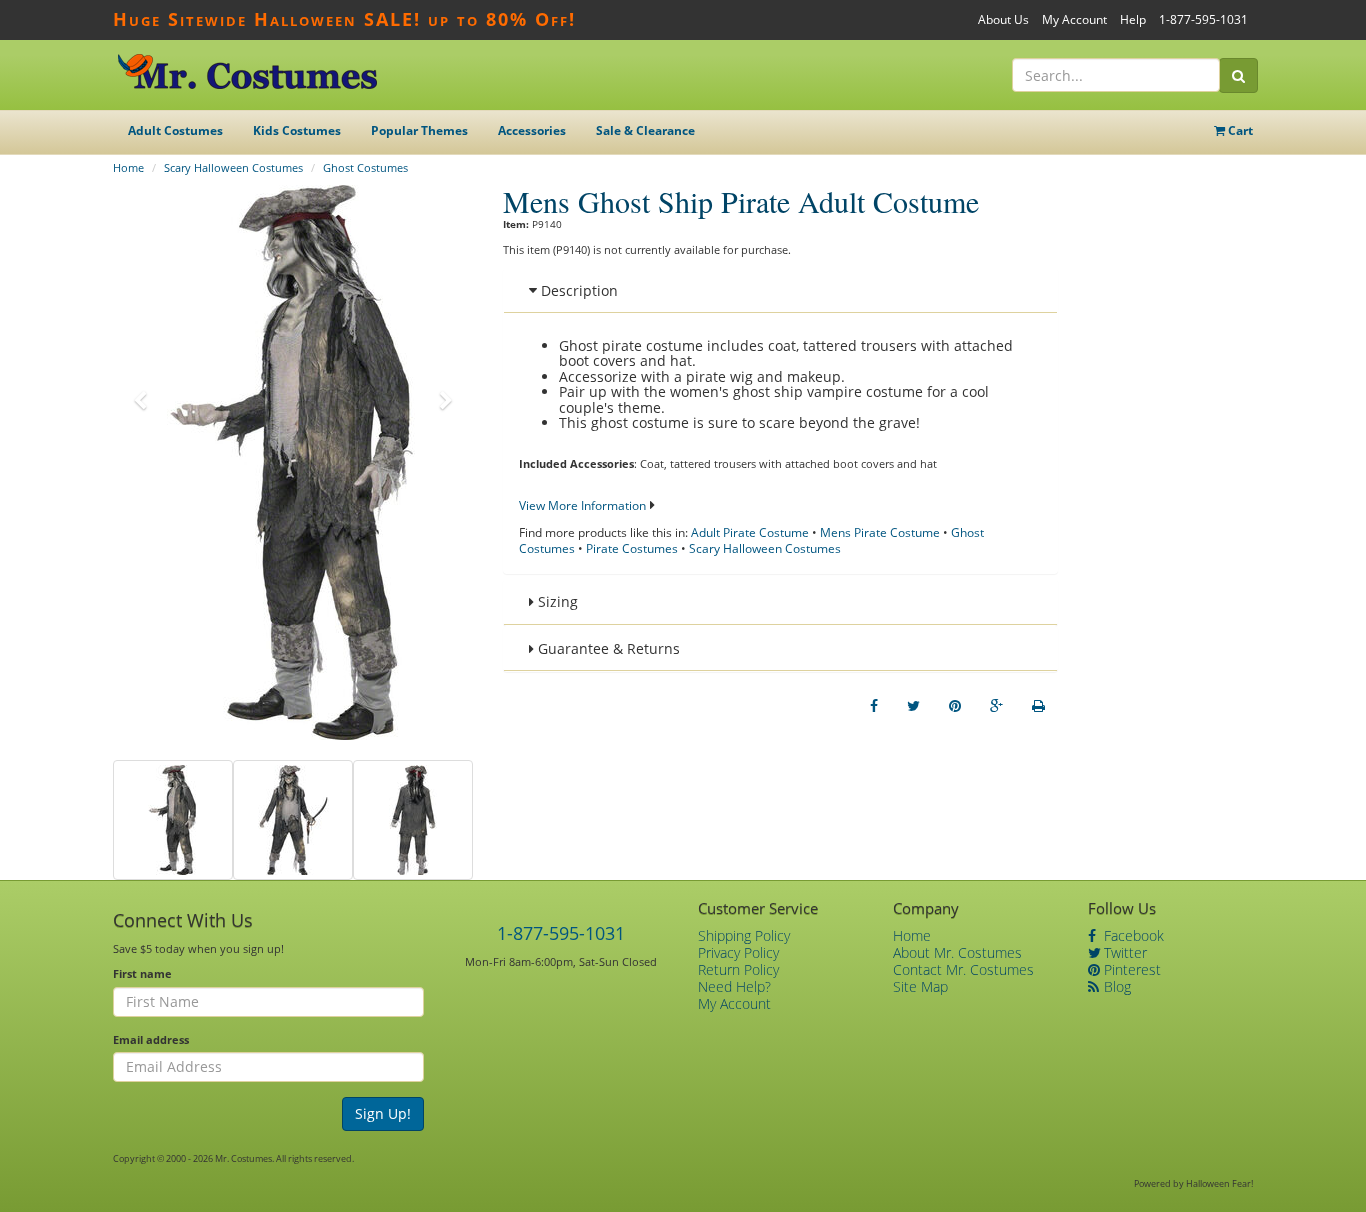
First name (142, 973)
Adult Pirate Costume (750, 532)
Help (1133, 19)
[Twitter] (913, 706)
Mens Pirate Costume (880, 532)
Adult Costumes (175, 130)
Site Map (920, 986)
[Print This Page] (1038, 706)
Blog (1115, 986)
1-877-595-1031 (1203, 19)
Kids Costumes (297, 130)
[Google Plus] (996, 706)
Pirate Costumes (632, 548)
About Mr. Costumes (957, 952)
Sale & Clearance (645, 130)
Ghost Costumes (365, 167)
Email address (151, 1039)
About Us (1003, 19)
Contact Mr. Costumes (963, 969)
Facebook (1132, 935)
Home (128, 167)
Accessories (532, 130)
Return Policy (738, 969)
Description (577, 290)
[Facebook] (874, 706)
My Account (1074, 19)
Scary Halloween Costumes (233, 167)
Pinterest (1130, 969)
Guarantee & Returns (607, 648)
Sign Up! (383, 1113)
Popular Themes (419, 130)
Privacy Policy (738, 952)
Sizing (556, 601)
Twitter (1123, 952)
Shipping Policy (744, 935)
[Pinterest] (955, 706)
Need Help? (734, 986)
